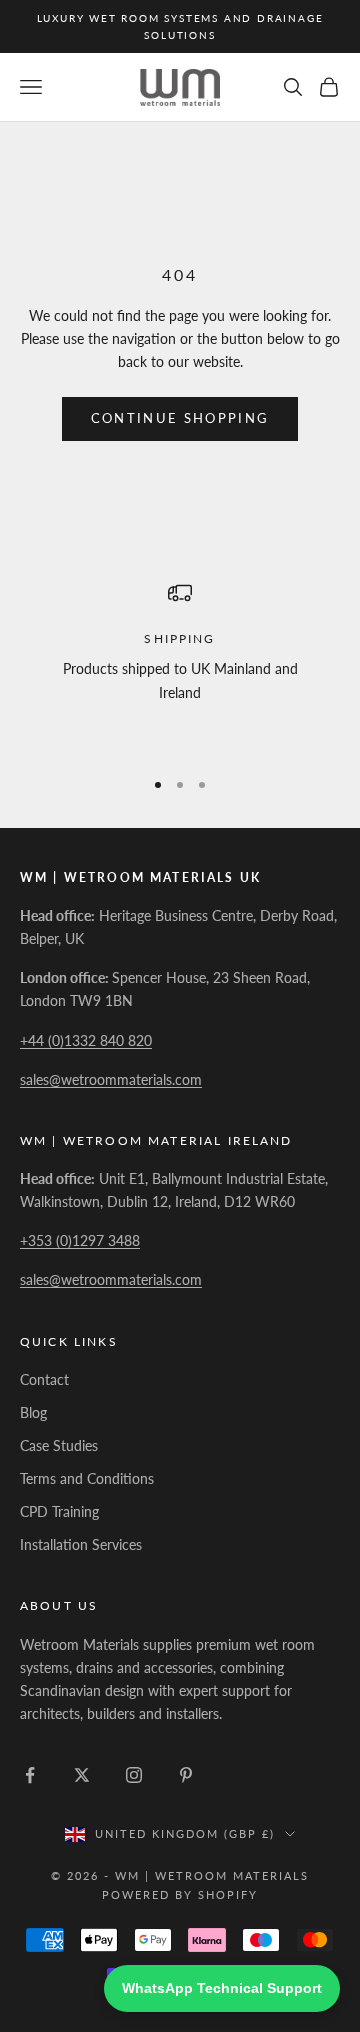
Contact (44, 1379)
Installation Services (81, 1544)
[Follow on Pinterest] (186, 1775)
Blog (33, 1412)
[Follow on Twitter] (82, 1775)
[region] (180, 665)
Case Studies (59, 1445)
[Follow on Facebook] (30, 1775)
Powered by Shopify (180, 1894)
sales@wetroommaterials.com (111, 1079)
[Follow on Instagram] (134, 1775)
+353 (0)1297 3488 (80, 1240)
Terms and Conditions (87, 1478)
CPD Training (59, 1511)
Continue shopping (180, 418)
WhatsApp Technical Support (222, 1988)
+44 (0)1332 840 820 (86, 1040)
